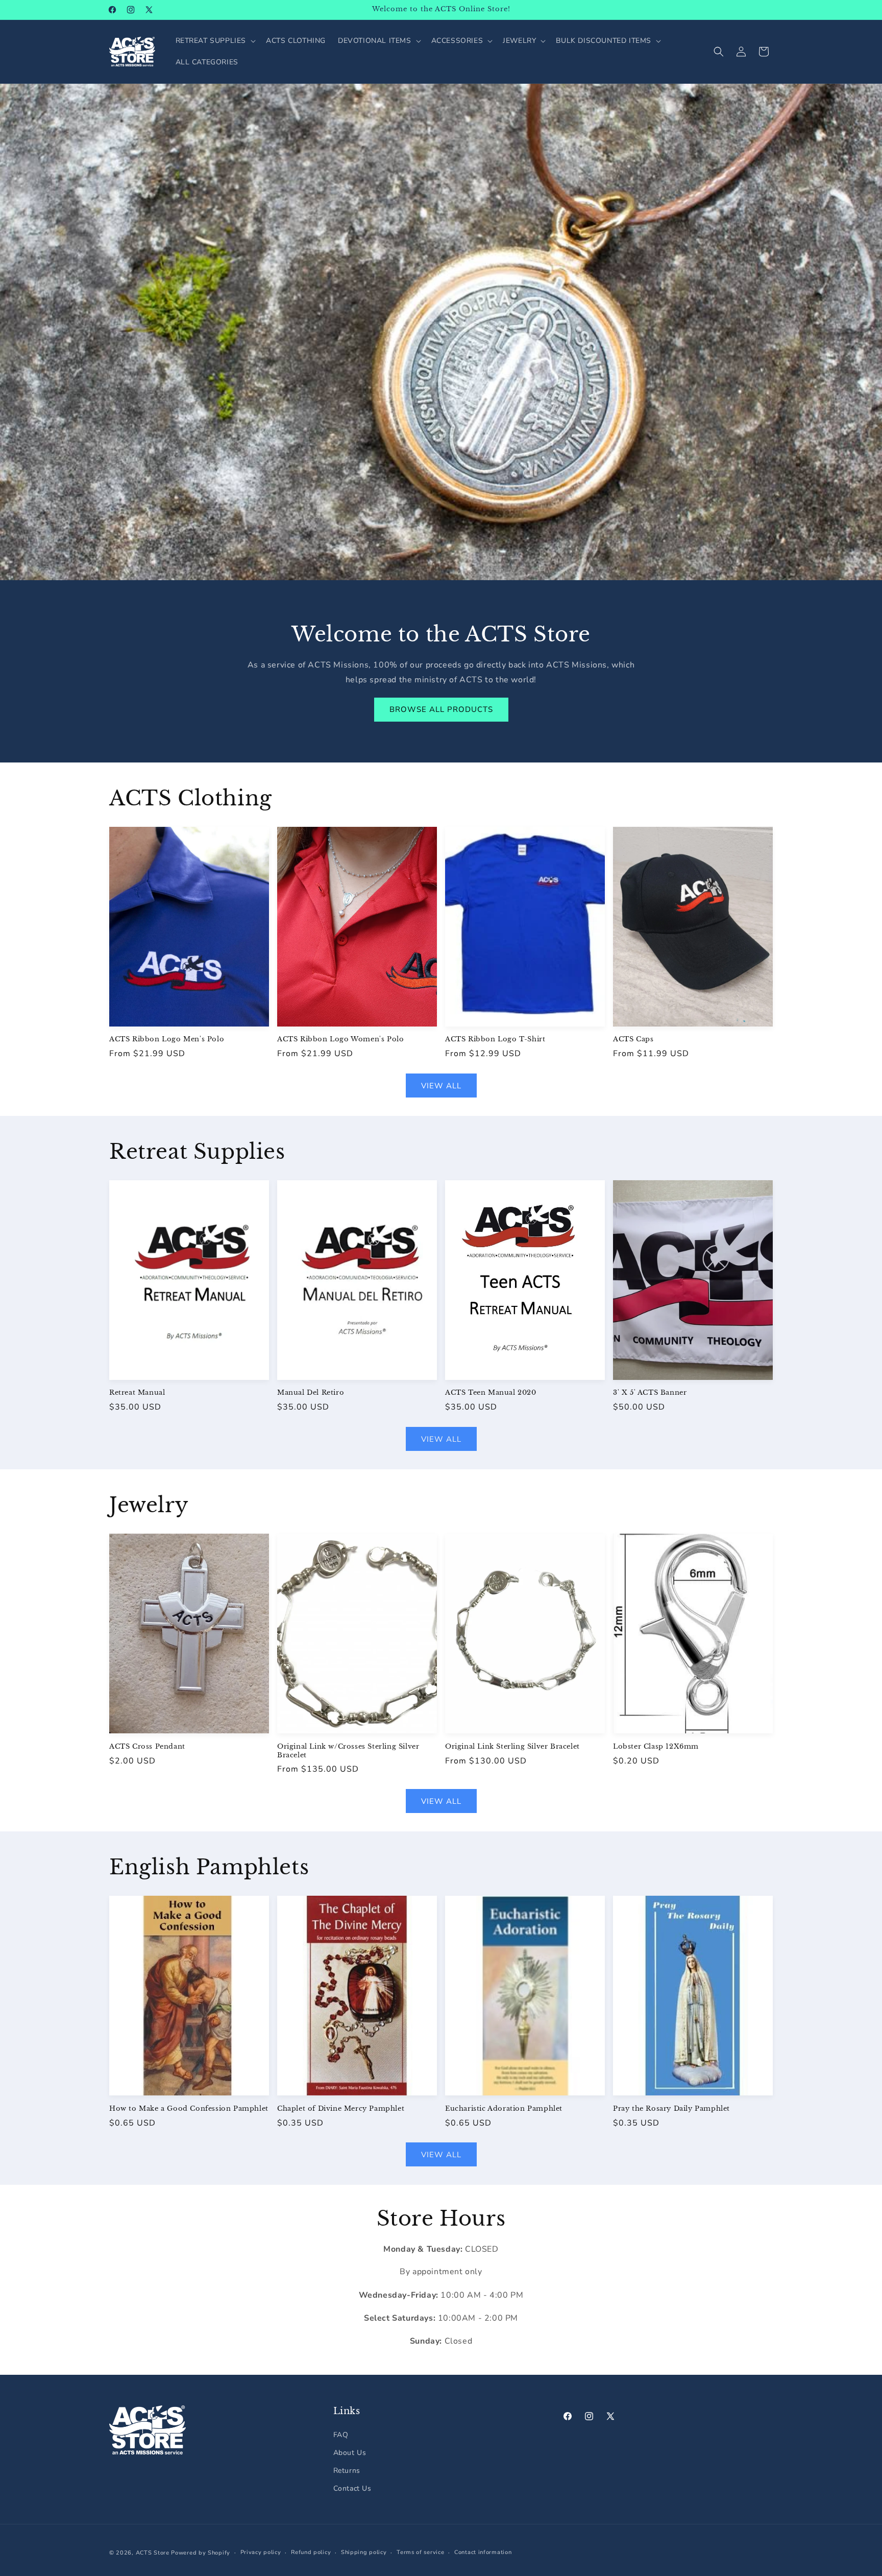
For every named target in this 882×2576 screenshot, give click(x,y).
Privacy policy (261, 2552)
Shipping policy (364, 2552)
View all (441, 1086)
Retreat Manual (137, 1393)
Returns (347, 2471)
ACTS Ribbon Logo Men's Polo (167, 1039)
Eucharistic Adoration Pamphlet (504, 2109)
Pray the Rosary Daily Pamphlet (671, 2109)
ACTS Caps (633, 1039)
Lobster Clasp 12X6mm (656, 1747)
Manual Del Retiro (311, 1393)
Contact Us (352, 2489)
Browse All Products (441, 709)
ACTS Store (153, 2553)
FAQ (341, 2435)
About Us (350, 2453)
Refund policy (311, 2552)
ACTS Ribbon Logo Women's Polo (340, 1039)
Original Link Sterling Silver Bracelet (512, 1747)
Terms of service (420, 2552)
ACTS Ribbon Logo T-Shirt (495, 1039)
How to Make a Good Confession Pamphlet (189, 2109)
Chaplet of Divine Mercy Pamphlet (341, 2109)
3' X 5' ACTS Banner (650, 1393)
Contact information (483, 2552)
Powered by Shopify (201, 2553)
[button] (215, 41)
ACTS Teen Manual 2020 (491, 1393)
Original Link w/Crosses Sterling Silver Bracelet (348, 1751)
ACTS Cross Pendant (147, 1747)
